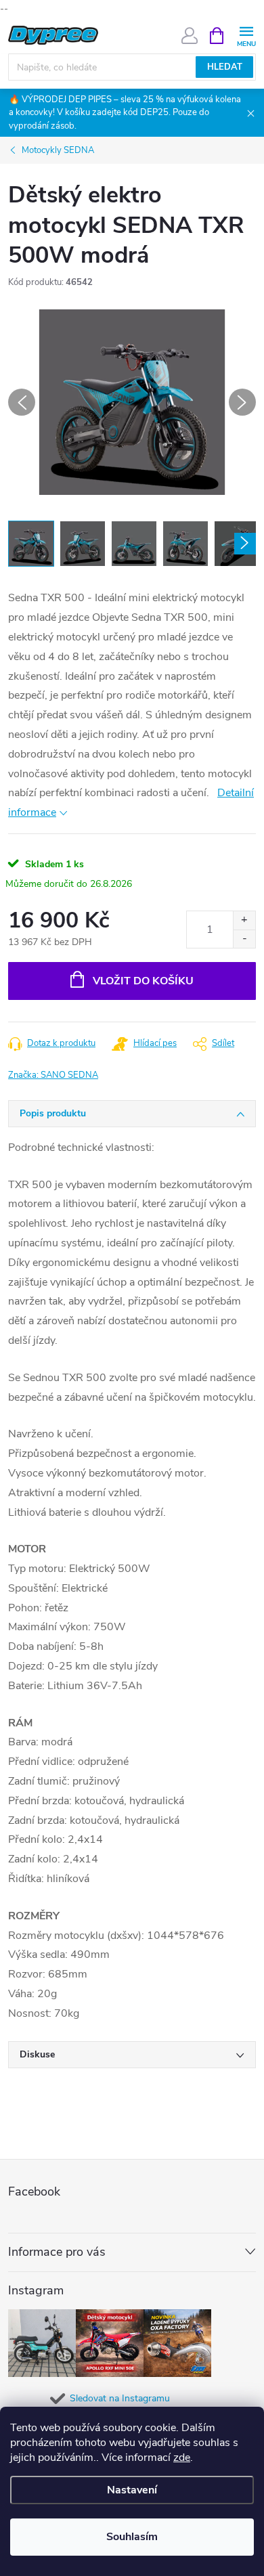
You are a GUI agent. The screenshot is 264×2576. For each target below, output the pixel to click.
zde (182, 2458)
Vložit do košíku (143, 981)
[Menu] (246, 35)
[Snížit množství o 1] (244, 939)
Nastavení (132, 2490)
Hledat (225, 67)
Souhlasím (132, 2537)
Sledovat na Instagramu (120, 2398)
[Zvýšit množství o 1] (244, 920)
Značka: (53, 1075)
